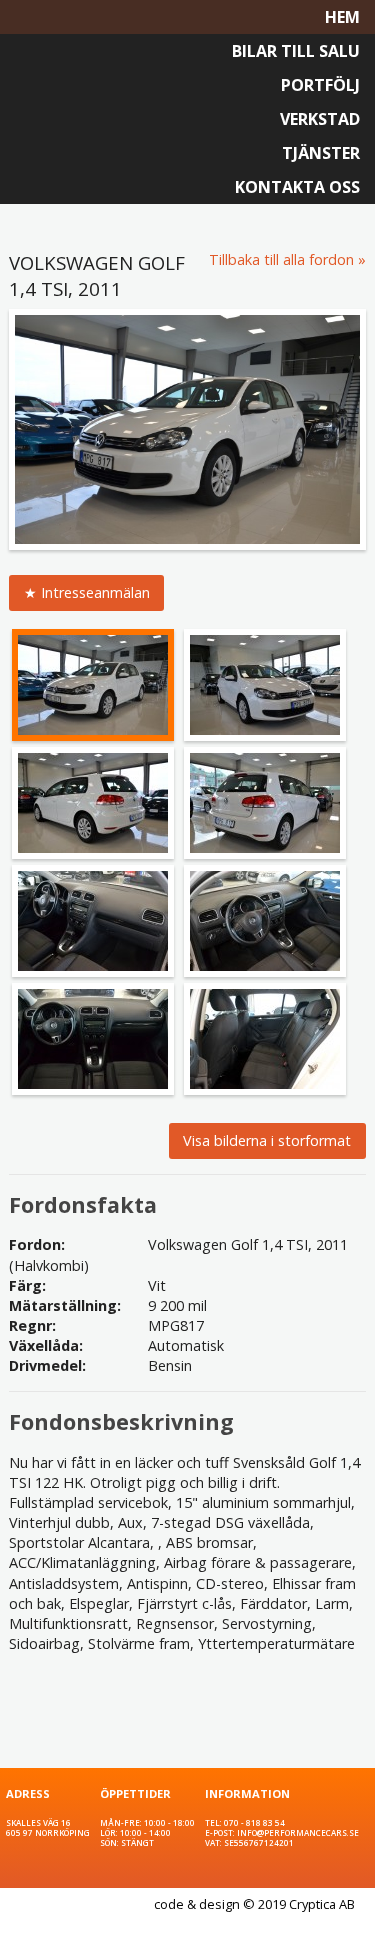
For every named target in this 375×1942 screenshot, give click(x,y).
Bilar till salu (296, 51)
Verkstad (320, 119)
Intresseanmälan (95, 592)
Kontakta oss (297, 187)
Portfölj (320, 85)
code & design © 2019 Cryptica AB (254, 1904)
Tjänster (321, 153)
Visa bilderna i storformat (267, 1140)
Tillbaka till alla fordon (281, 259)
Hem (342, 17)
